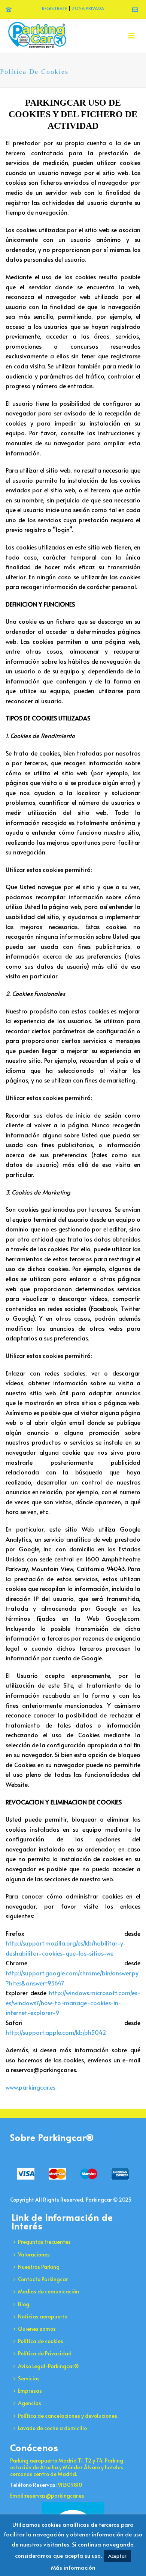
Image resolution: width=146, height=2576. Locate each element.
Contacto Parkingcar (43, 2279)
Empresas (30, 2391)
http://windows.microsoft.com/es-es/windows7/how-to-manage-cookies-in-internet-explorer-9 (73, 2002)
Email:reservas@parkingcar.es (47, 2496)
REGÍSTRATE (54, 8)
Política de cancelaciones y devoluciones (68, 2416)
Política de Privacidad (45, 2353)
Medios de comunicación (48, 2291)
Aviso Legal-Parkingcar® (48, 2366)
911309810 (70, 2485)
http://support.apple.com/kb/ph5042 (56, 2032)
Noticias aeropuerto (43, 2316)
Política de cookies (41, 2341)
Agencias (30, 2403)
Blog (24, 2304)
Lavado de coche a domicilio (52, 2428)
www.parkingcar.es (31, 2087)
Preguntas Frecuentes (44, 2242)
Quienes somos (37, 2329)
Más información (73, 2567)
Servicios (29, 2378)
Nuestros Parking (39, 2267)
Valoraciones (34, 2254)
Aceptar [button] (117, 2556)
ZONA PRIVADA (88, 8)
